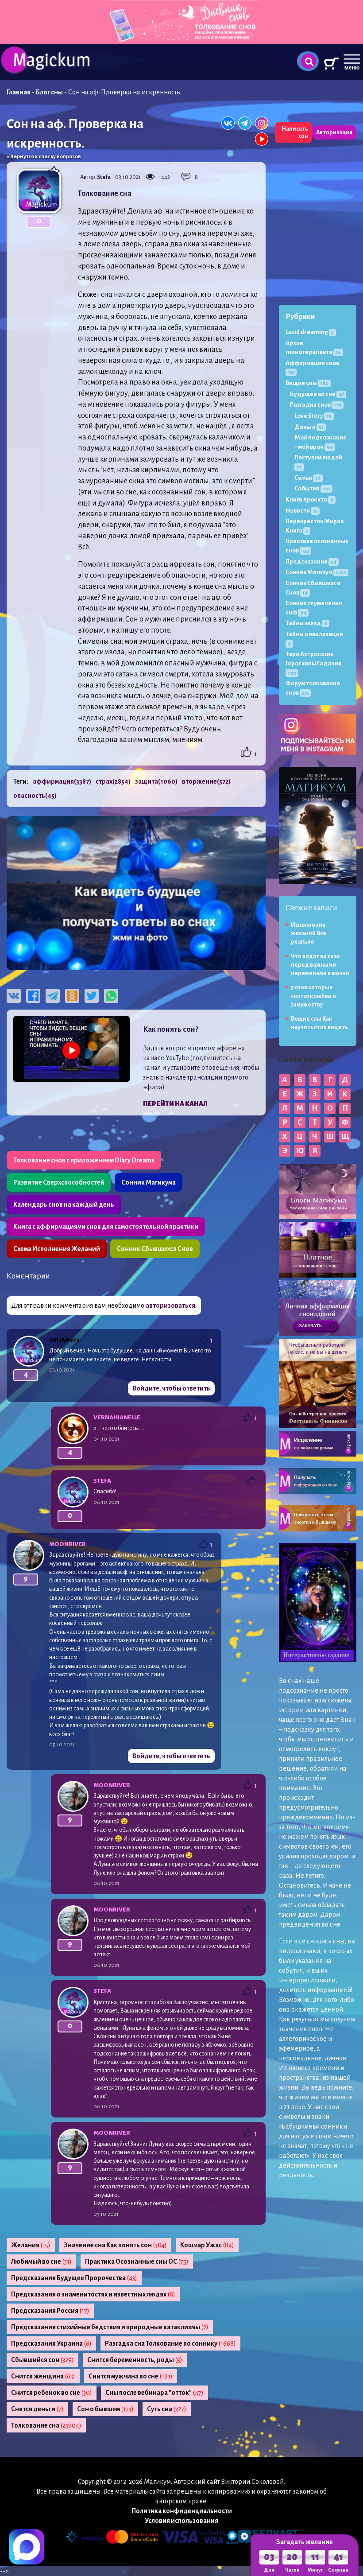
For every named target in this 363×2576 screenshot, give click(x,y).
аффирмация (62, 781)
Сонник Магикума (149, 1182)
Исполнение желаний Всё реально (309, 934)
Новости (301, 511)
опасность (35, 796)
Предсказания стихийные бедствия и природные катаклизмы (110, 2327)
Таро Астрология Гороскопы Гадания (314, 663)
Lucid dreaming (310, 332)
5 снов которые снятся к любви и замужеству (313, 996)
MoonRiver (68, 1544)
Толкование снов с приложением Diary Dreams (84, 1160)
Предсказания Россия (50, 2311)
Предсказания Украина (51, 2343)
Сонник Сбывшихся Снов (155, 1249)
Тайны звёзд (306, 623)
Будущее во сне (317, 394)
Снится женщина (43, 2376)
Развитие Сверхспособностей (59, 1182)
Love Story (313, 416)
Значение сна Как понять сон (115, 2245)
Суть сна (167, 2409)
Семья (307, 478)
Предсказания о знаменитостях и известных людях (93, 2294)
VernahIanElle (117, 1417)
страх (113, 781)
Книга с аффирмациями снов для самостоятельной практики (106, 1227)
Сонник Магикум (316, 572)
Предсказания (311, 561)
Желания (31, 2245)
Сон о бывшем (105, 2409)
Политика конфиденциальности (182, 2511)
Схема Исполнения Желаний (57, 1249)
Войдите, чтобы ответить (171, 1388)
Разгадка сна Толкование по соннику (170, 2343)
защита (156, 781)
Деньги (309, 427)
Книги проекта (309, 499)
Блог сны (49, 92)
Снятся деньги (37, 2409)
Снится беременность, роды (135, 2360)
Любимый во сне (41, 2261)
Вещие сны (307, 383)
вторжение (206, 781)
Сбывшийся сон (42, 2360)
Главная (19, 92)
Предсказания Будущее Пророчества (74, 2278)
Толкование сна (46, 2425)
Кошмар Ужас (207, 2245)
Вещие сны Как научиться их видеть (319, 1023)
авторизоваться (170, 1305)
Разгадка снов (316, 405)
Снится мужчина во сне (131, 2376)
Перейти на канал (175, 1104)
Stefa (104, 177)
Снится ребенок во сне (52, 2393)
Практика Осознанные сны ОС (137, 2261)
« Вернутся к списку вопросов (44, 157)
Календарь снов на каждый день (64, 1204)
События (312, 488)
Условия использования (181, 2521)
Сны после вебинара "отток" (154, 2393)
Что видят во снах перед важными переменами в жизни (320, 965)
